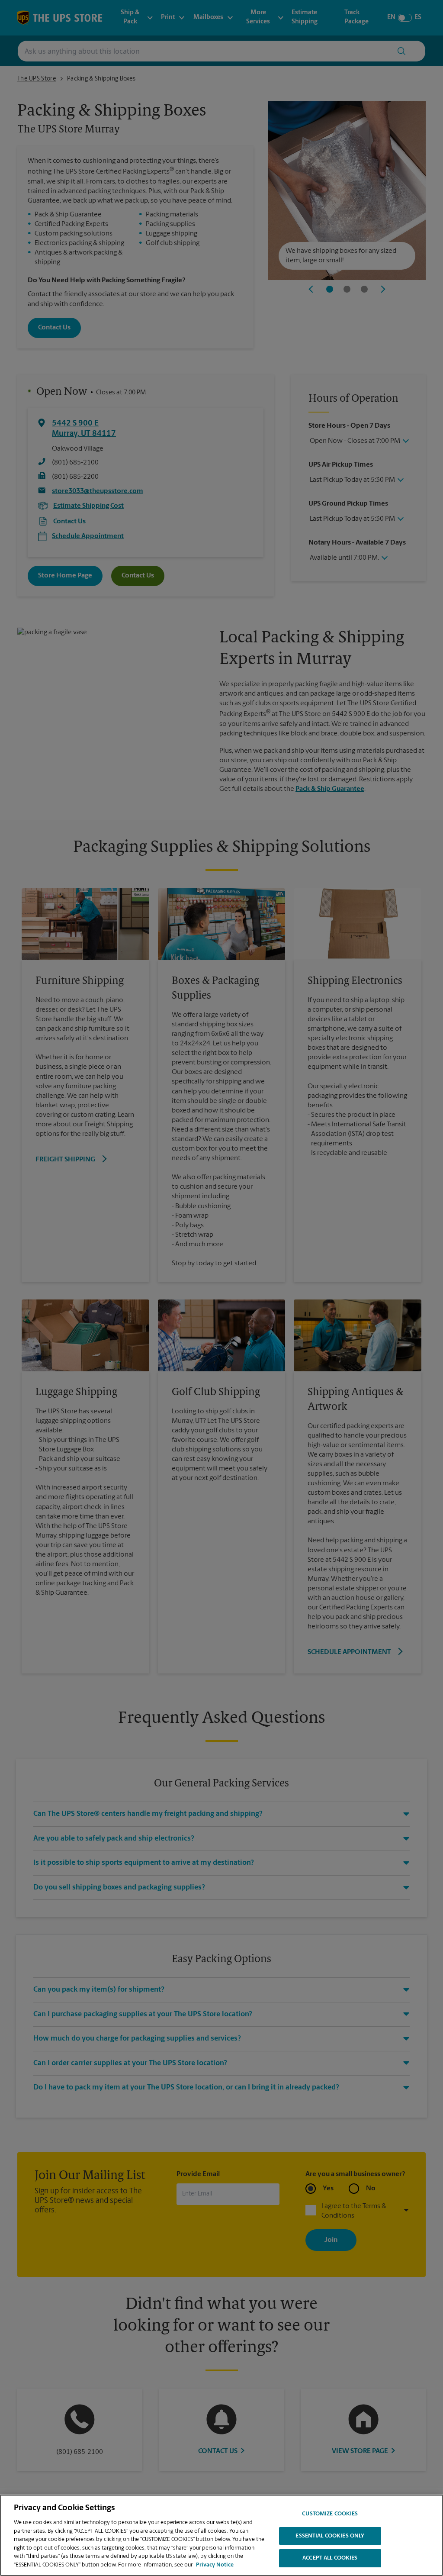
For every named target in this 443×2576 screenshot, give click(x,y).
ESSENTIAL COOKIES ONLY (330, 2536)
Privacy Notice (215, 2565)
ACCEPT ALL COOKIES (330, 2558)
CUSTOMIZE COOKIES (330, 2514)
